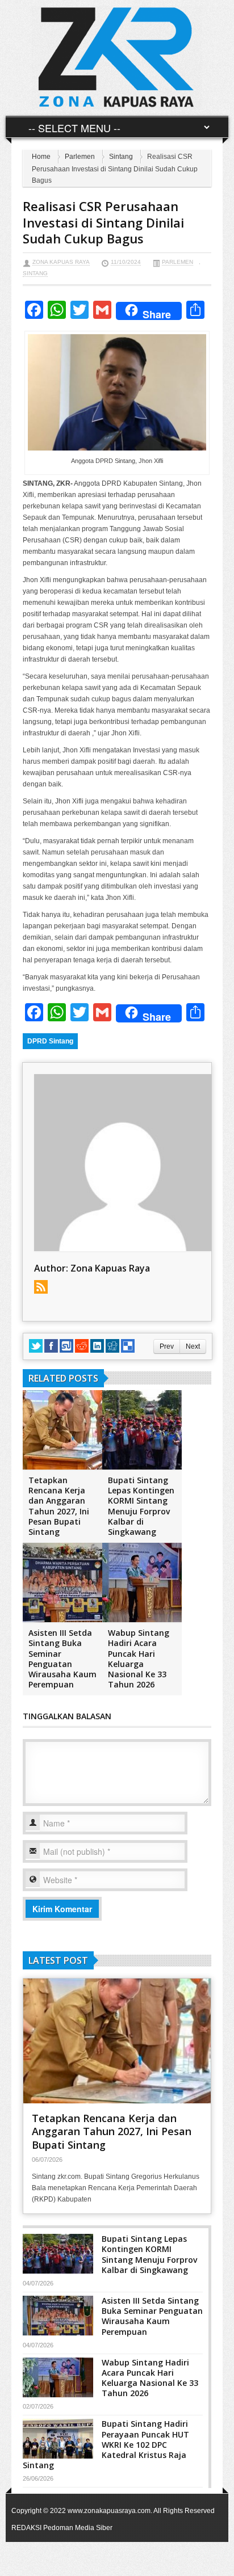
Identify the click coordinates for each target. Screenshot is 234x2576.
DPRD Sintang (50, 1041)
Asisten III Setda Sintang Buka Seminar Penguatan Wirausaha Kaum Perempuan (62, 1659)
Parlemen (80, 157)
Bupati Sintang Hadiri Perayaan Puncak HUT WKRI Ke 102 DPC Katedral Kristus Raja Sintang (106, 2444)
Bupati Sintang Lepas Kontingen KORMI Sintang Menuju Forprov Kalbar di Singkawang (141, 1506)
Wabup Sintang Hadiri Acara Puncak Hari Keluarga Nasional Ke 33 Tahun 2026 (139, 1659)
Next (193, 1346)
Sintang (121, 157)
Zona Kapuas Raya (61, 262)
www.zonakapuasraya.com (109, 2511)
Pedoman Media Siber (78, 2528)
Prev (167, 1346)
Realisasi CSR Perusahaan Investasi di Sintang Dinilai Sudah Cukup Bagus (103, 222)
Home (41, 157)
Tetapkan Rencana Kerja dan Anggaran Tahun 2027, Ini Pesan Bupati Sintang (59, 1506)
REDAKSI (26, 2528)
